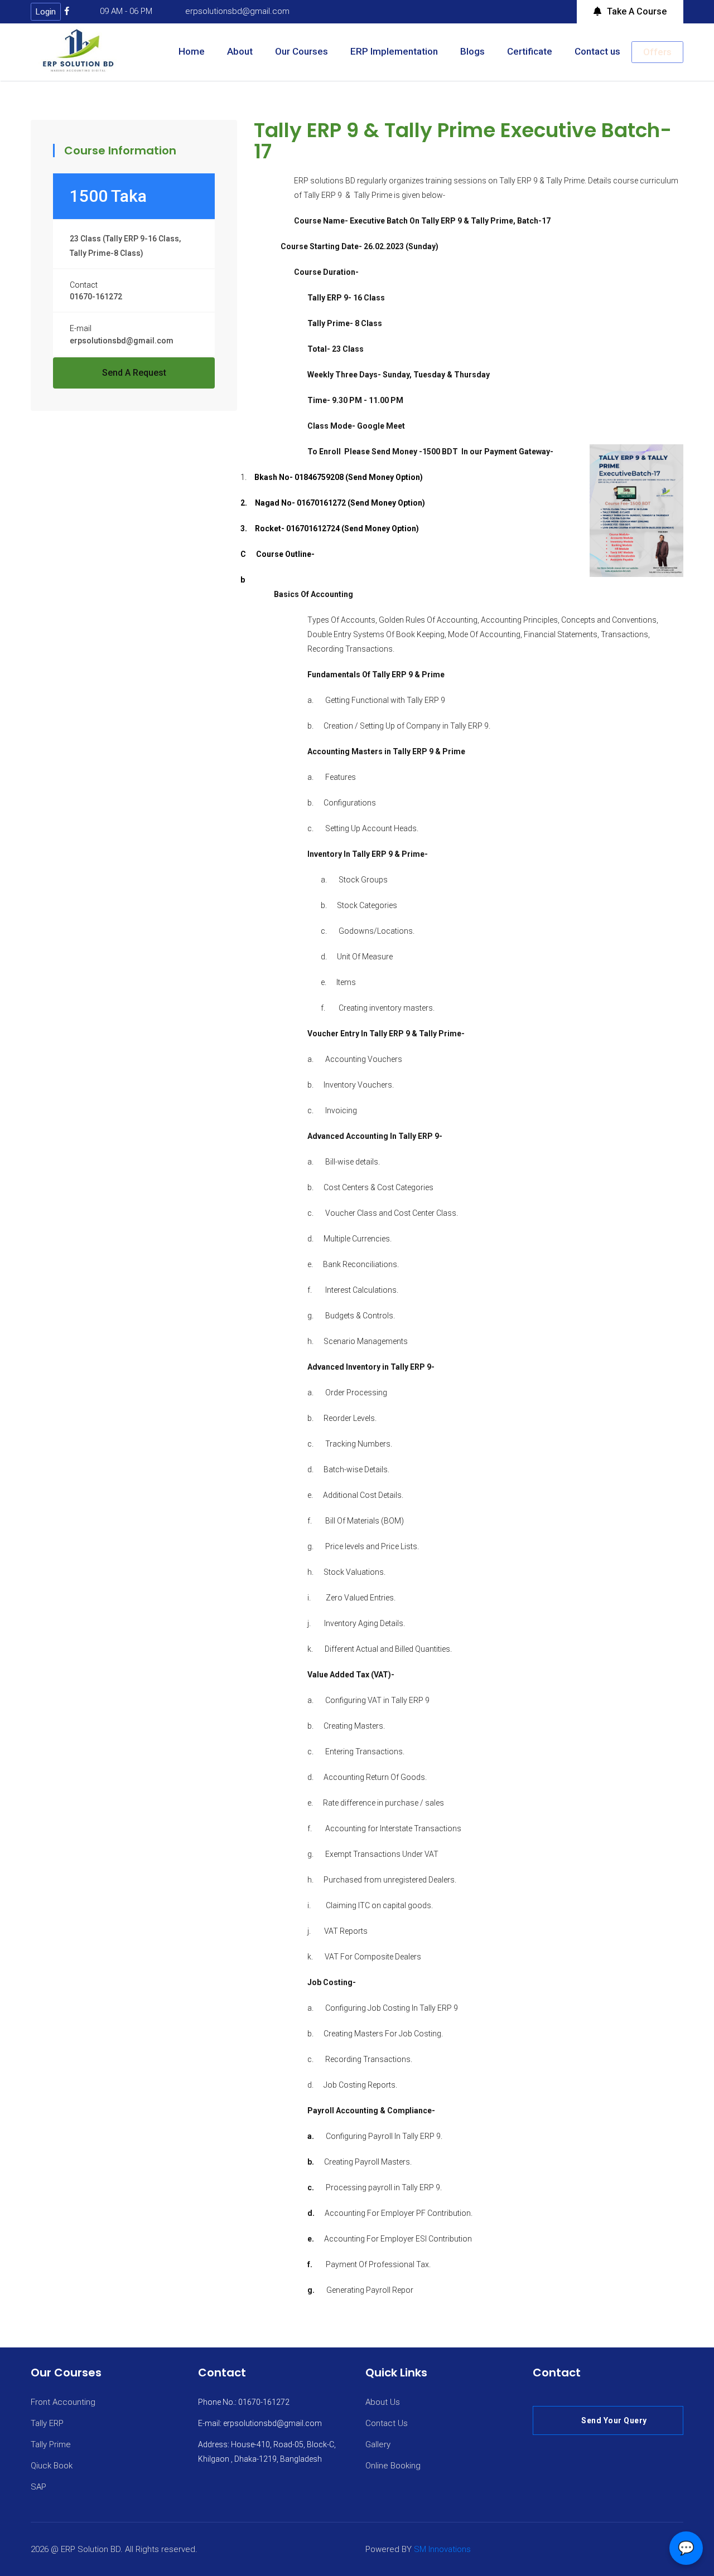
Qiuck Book (52, 2466)
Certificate (530, 51)
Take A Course (637, 11)
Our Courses (301, 51)
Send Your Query (614, 2420)
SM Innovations (442, 2549)
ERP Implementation (394, 51)
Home (192, 51)
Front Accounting (63, 2402)
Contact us (597, 51)
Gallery (378, 2444)
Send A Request (134, 373)
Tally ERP (47, 2423)
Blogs (472, 51)
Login (46, 12)
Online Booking (393, 2466)
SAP (38, 2487)
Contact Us (387, 2423)
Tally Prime (51, 2444)
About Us (383, 2402)
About (240, 51)
